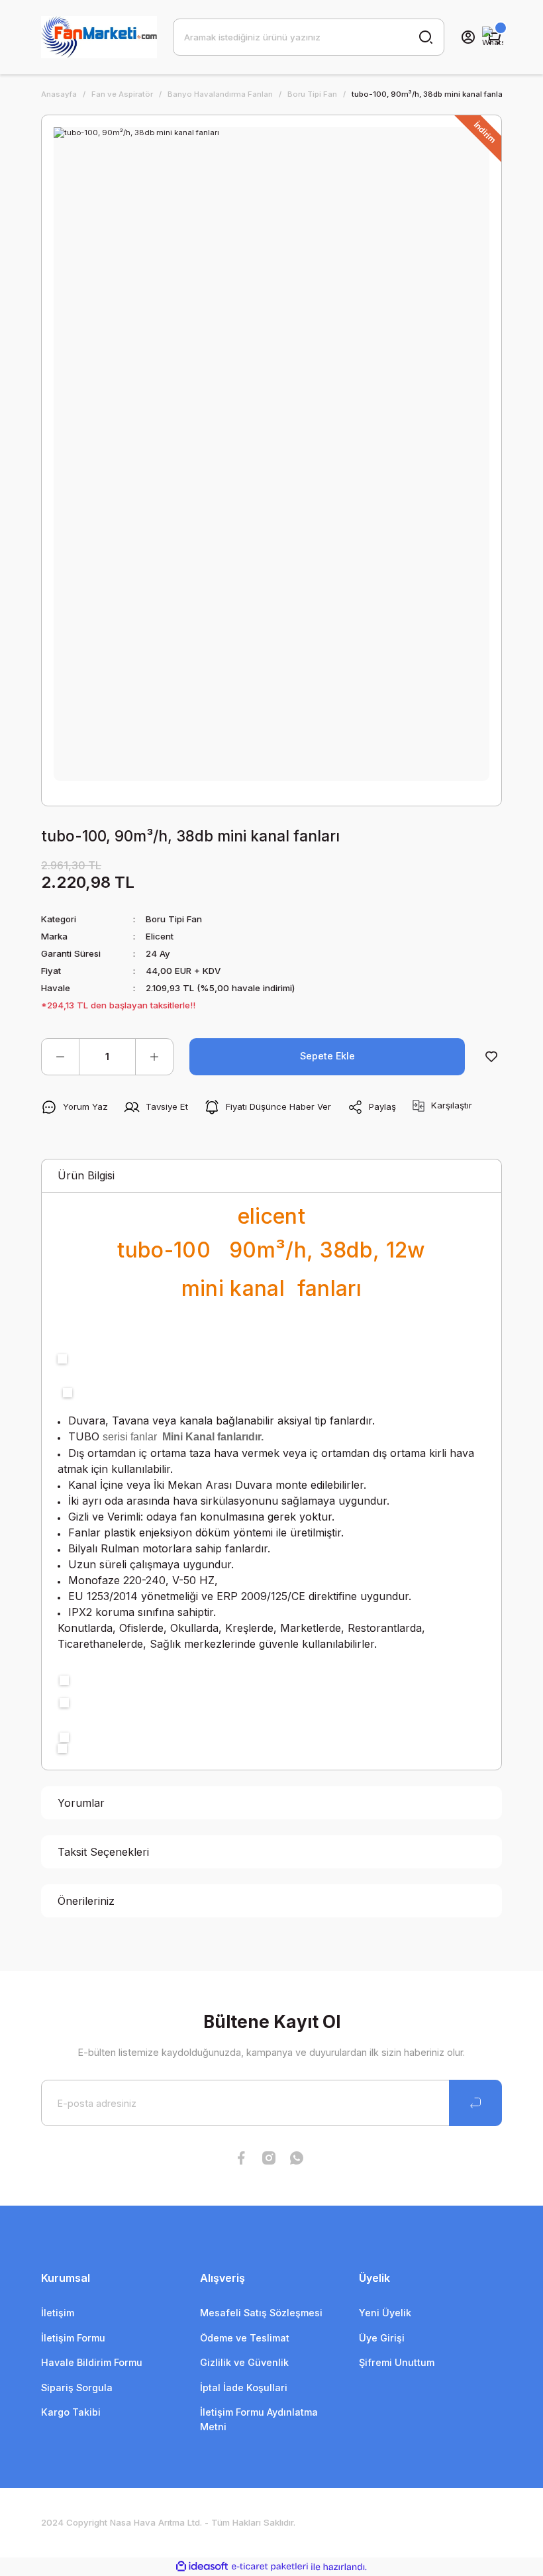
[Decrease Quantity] (60, 1057)
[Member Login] (468, 37)
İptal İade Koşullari (244, 2388)
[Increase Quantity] (154, 1057)
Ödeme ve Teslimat (245, 2338)
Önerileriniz (86, 1901)
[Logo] (99, 37)
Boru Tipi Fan (174, 919)
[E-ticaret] (270, 2567)
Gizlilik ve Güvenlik (244, 2362)
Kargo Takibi (71, 2412)
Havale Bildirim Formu (92, 2362)
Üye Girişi (382, 2338)
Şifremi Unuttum (397, 2362)
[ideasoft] (202, 2567)
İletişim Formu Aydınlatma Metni (259, 2419)
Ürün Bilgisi (86, 1175)
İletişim (58, 2313)
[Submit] (475, 2103)
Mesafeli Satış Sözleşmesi (261, 2313)
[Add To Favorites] (491, 1057)
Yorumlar (81, 1803)
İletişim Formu (73, 2338)
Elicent (160, 936)
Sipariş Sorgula (77, 2388)
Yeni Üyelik (385, 2313)
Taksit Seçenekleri (103, 1852)
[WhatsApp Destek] (493, 37)
